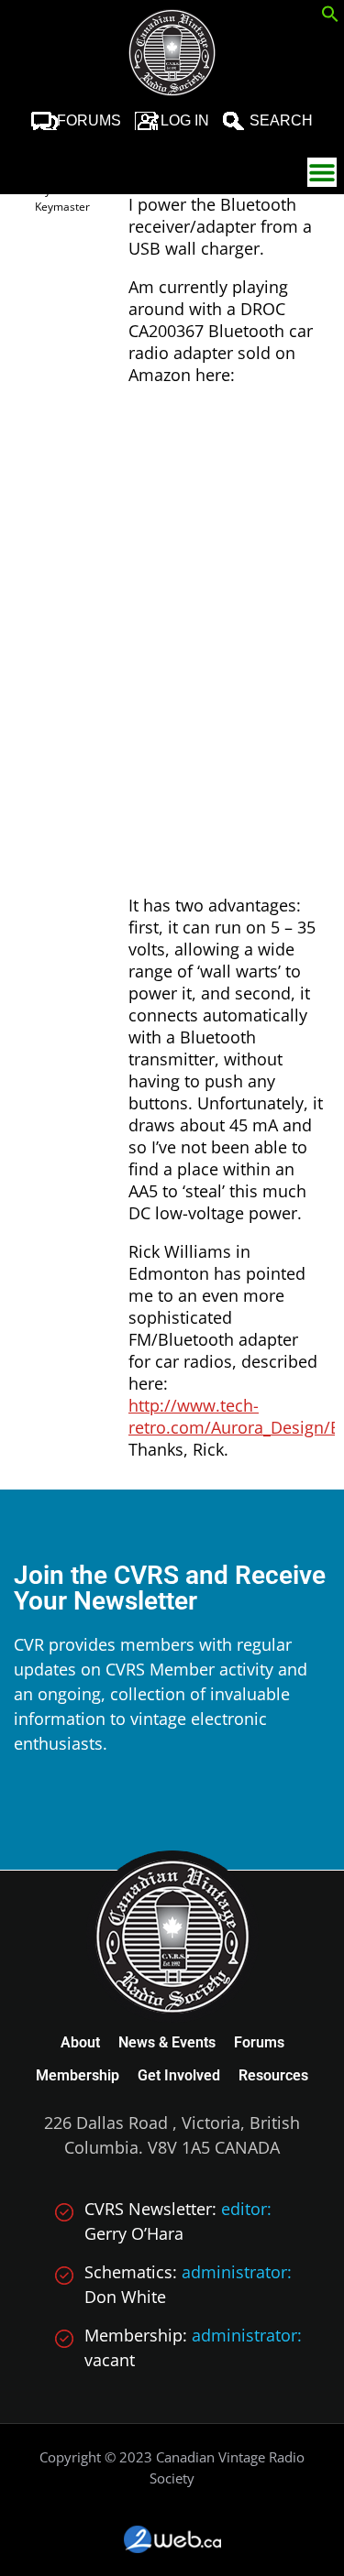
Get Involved (179, 2075)
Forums (89, 120)
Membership (78, 2075)
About (80, 2042)
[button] (330, 16)
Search (281, 120)
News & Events (167, 2042)
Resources (273, 2075)
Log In (185, 120)
